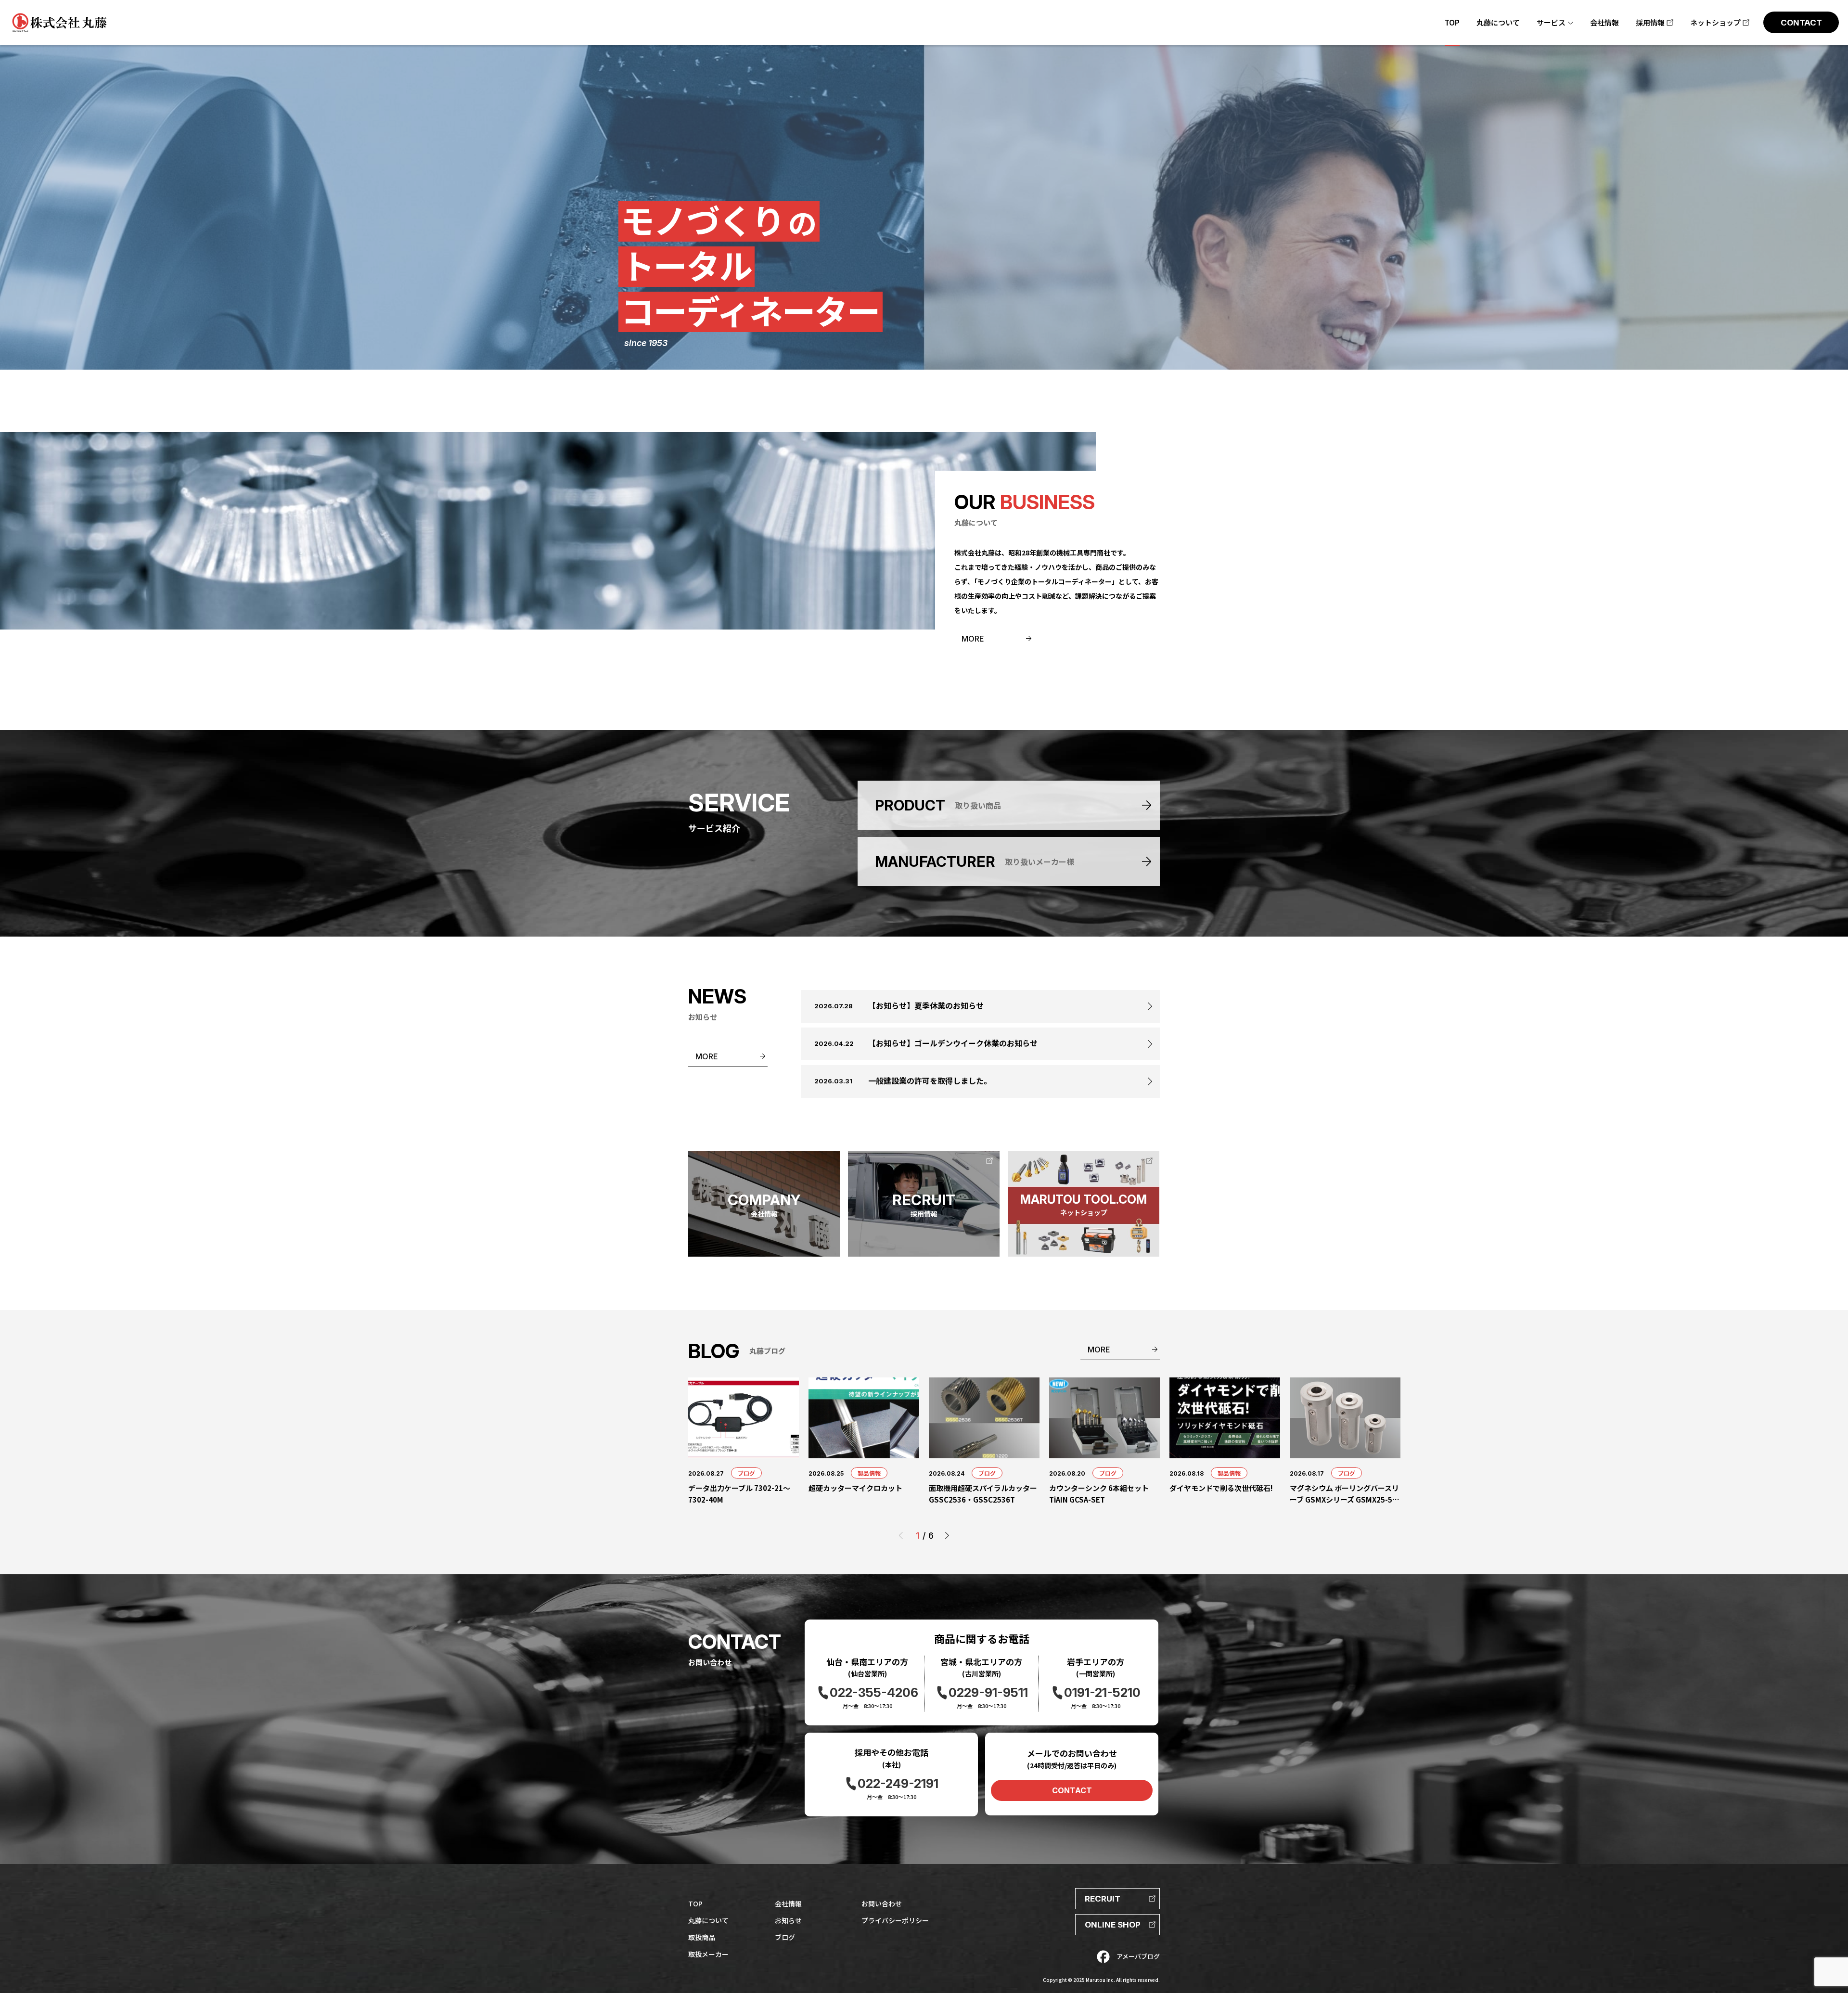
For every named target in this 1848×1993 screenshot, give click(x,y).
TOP (695, 1903)
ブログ (746, 1473)
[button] (947, 1536)
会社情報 (788, 1903)
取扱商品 (702, 1937)
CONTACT (1072, 1790)
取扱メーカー (708, 1954)
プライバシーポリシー (895, 1920)
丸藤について (708, 1920)
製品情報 (869, 1473)
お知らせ (788, 1920)
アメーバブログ (1138, 1956)
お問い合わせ (882, 1903)
